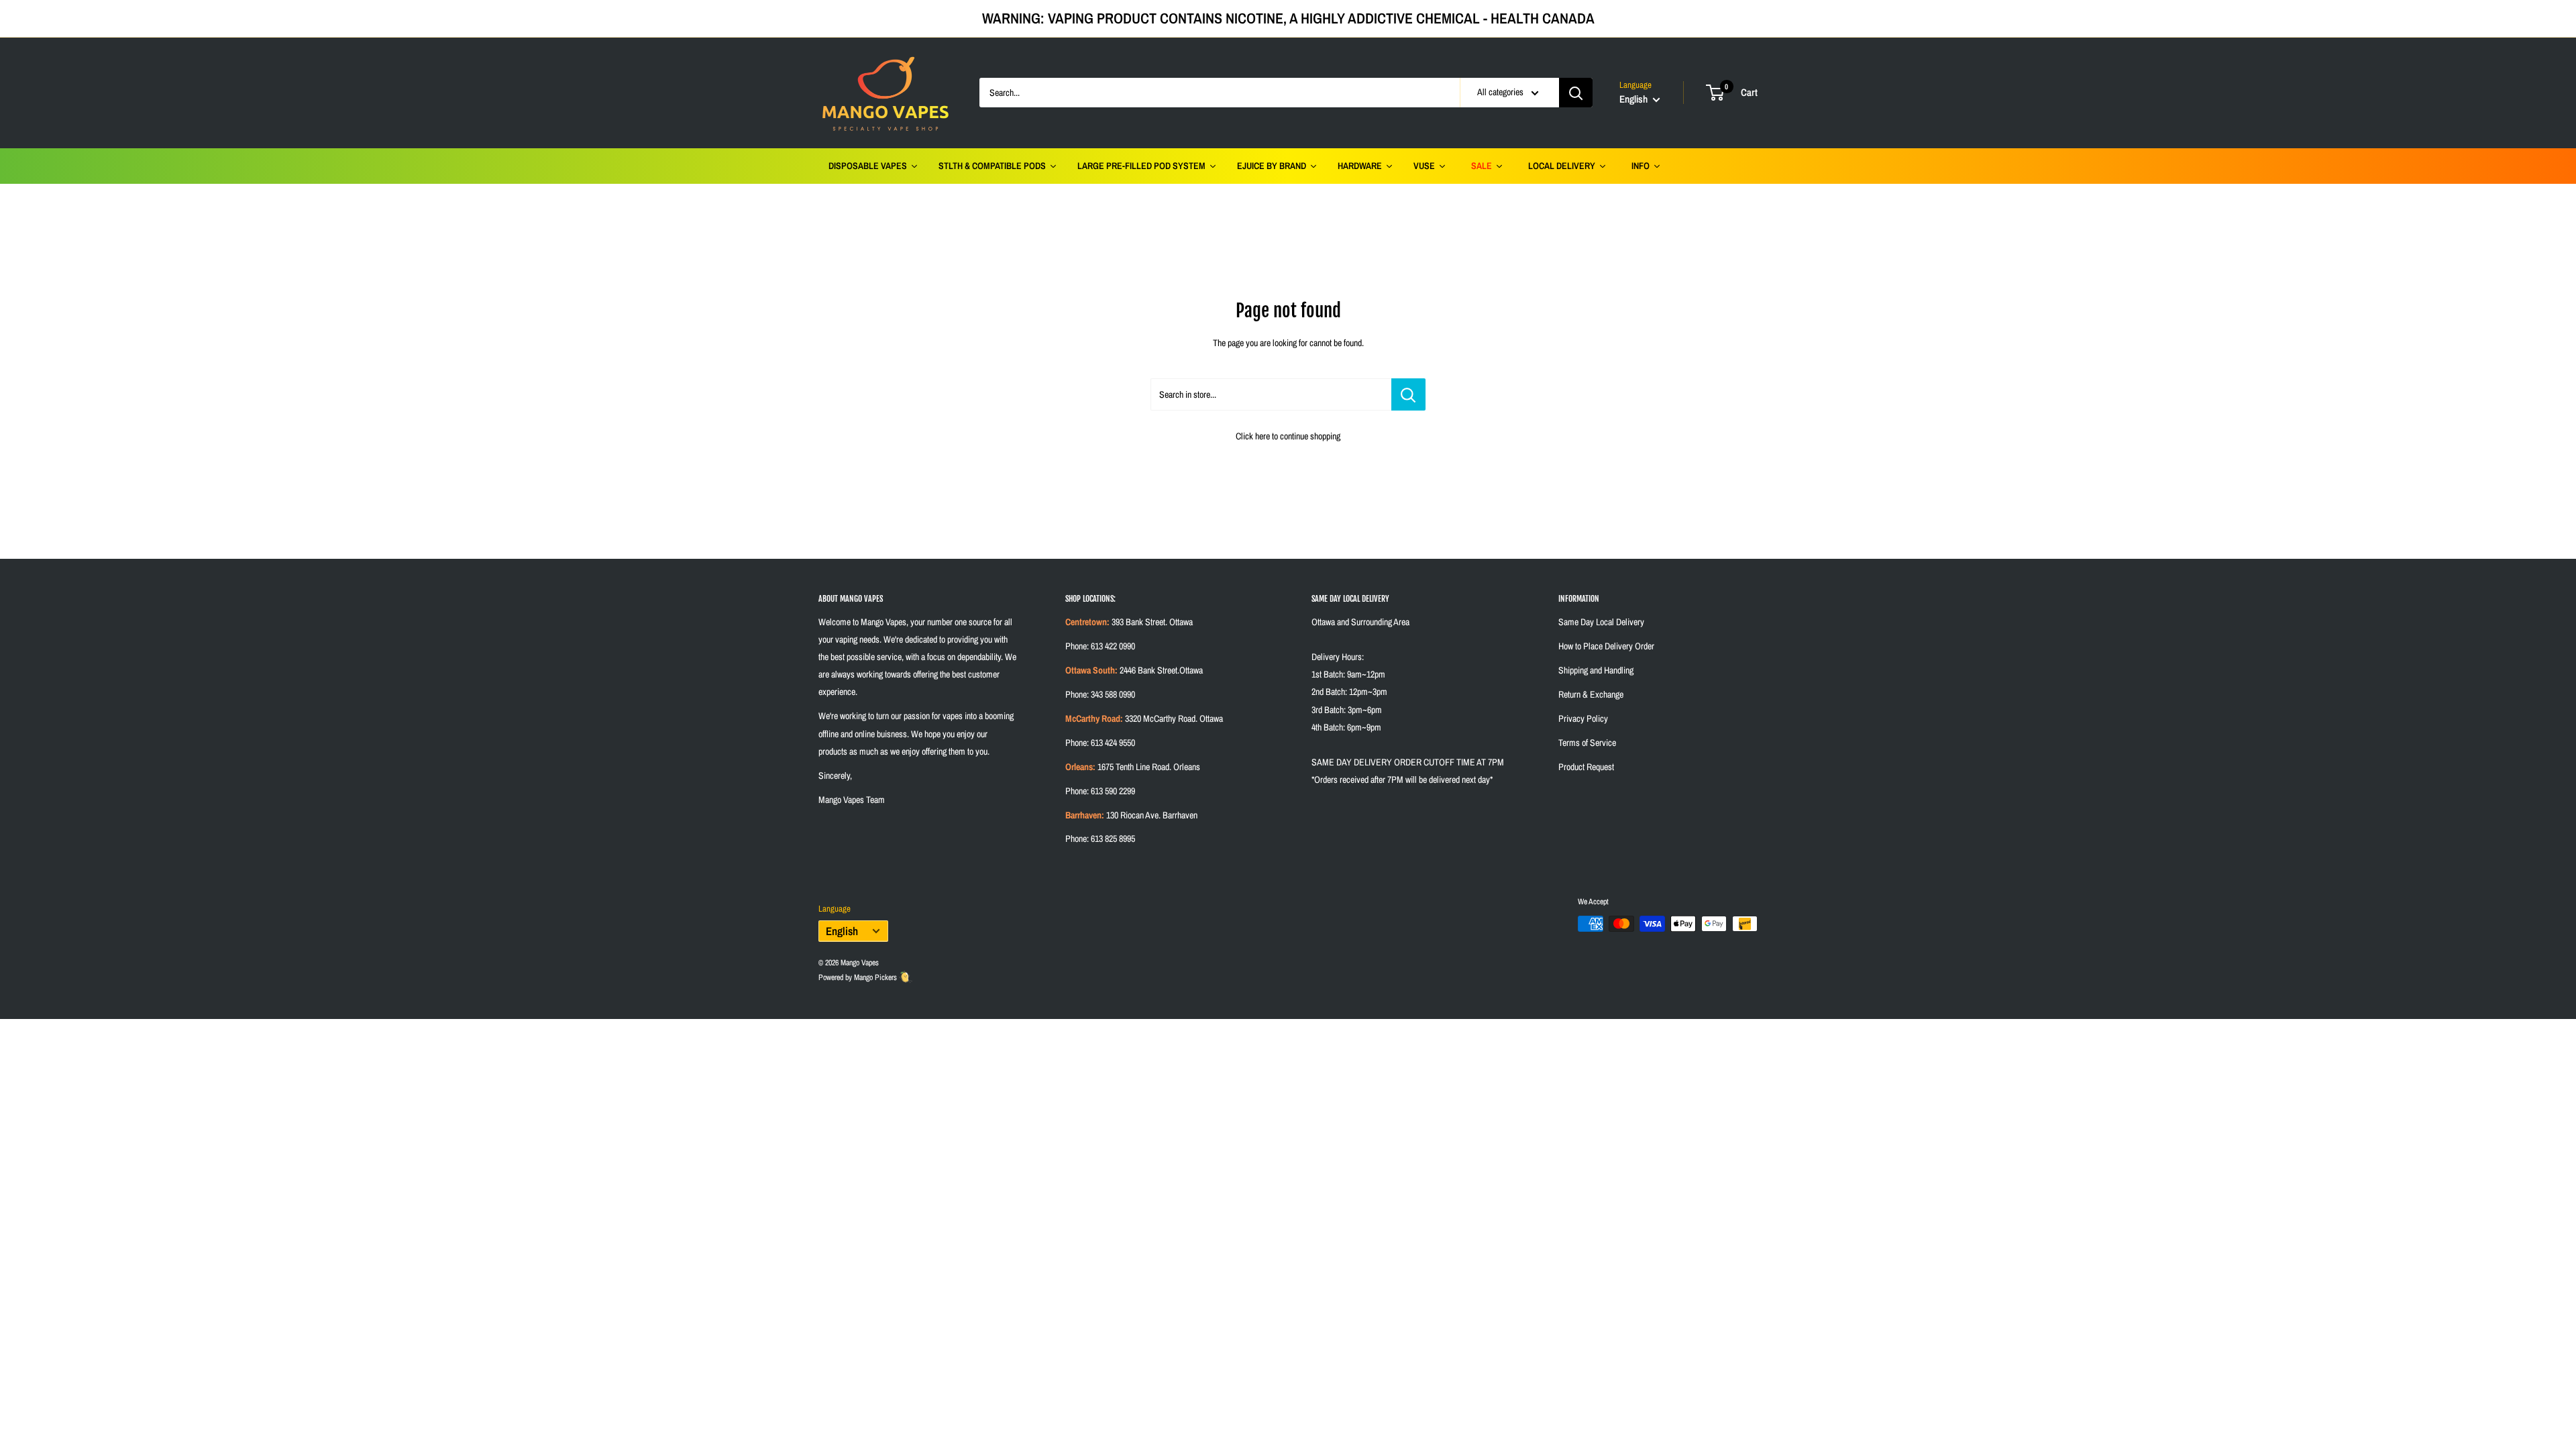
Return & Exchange (1591, 694)
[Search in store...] (1408, 394)
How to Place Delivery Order (1606, 646)
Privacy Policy (1583, 718)
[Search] (1576, 93)
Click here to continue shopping (1288, 436)
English (842, 931)
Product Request (1586, 767)
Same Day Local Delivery (1601, 622)
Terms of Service (1587, 743)
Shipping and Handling (1596, 670)
